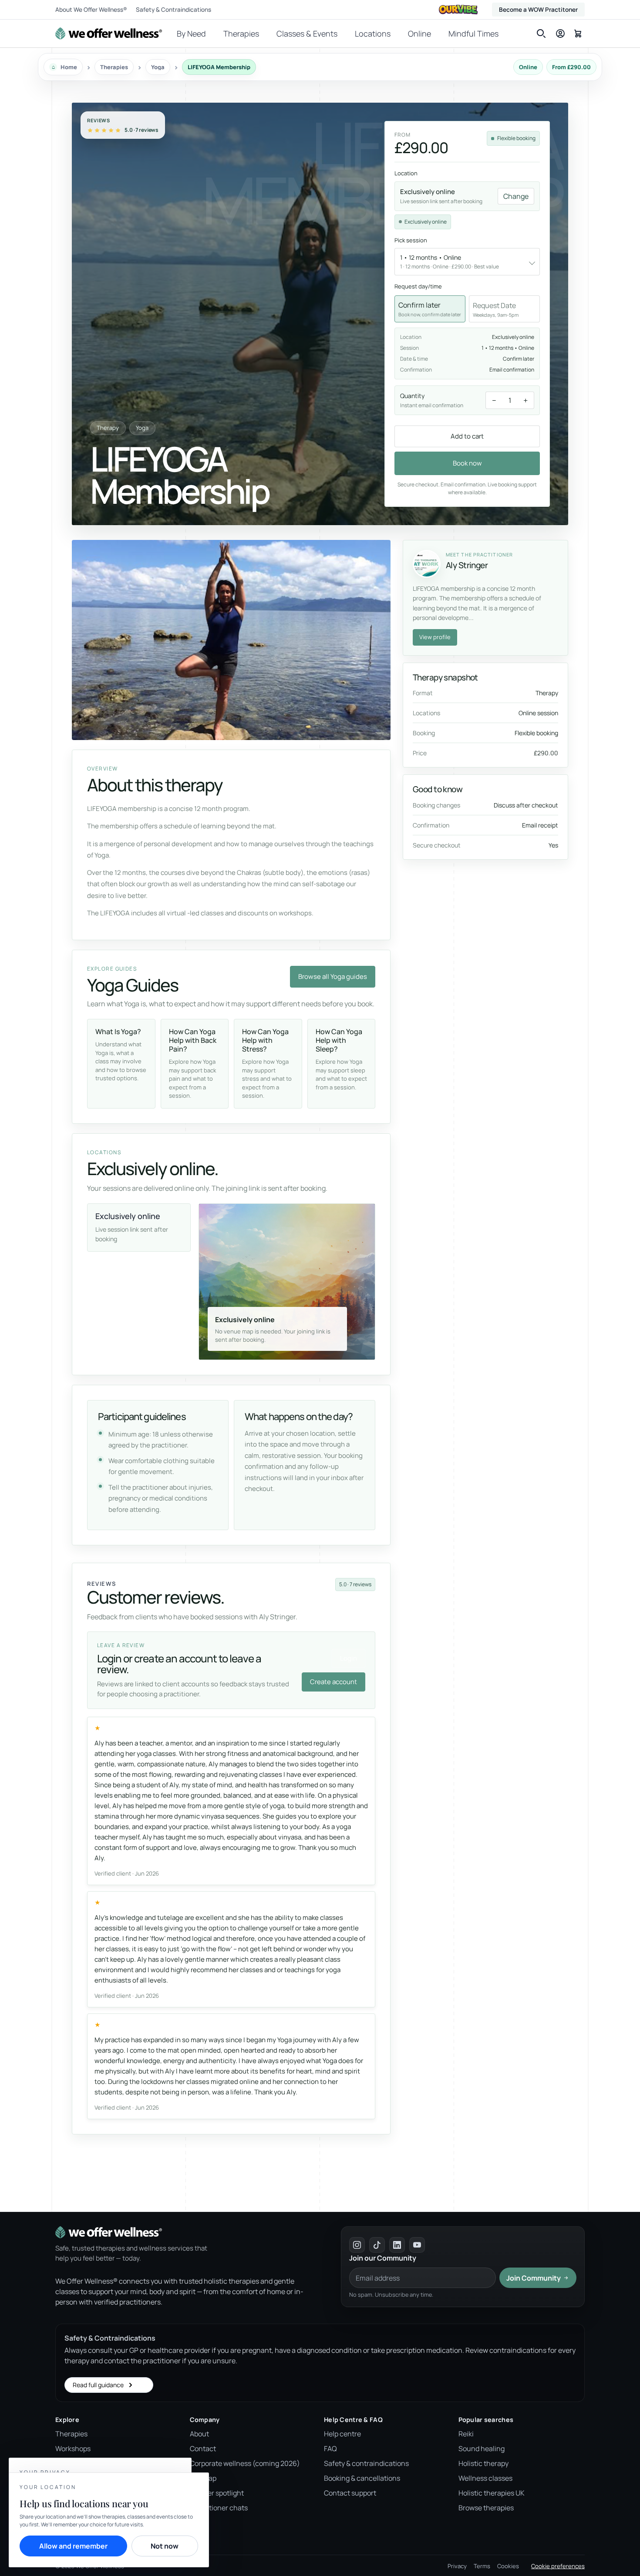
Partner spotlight (217, 2493)
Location (406, 173)
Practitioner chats (219, 2508)
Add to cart (467, 436)
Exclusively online (426, 222)
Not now (165, 2546)
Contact (203, 2449)
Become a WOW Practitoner (538, 10)
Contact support (350, 2493)
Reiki (466, 2434)
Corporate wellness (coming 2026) (245, 2463)
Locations (373, 33)
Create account (333, 1682)
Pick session (411, 240)
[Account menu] (560, 33)
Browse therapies (486, 2508)
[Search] (541, 33)
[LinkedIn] (397, 2245)
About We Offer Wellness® (91, 10)
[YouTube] (417, 2245)
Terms (482, 2566)
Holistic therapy (483, 2463)
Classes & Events (307, 33)
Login (349, 1658)
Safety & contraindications (366, 2463)
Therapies (241, 33)
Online (419, 33)
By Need (191, 33)
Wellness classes (485, 2478)
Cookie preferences (558, 2566)
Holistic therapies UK (492, 2493)
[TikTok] (377, 2245)
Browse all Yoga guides (333, 976)
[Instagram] (357, 2245)
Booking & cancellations (362, 2478)
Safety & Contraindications (173, 10)
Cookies (508, 2566)
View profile (435, 637)
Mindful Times (473, 33)
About (199, 2434)
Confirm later (430, 309)
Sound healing (482, 2449)
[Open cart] (578, 33)
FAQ (330, 2449)
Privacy (457, 2566)
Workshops (73, 2449)
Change (516, 196)
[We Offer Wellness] (109, 33)
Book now (467, 463)
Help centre (342, 2434)
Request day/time (418, 286)
